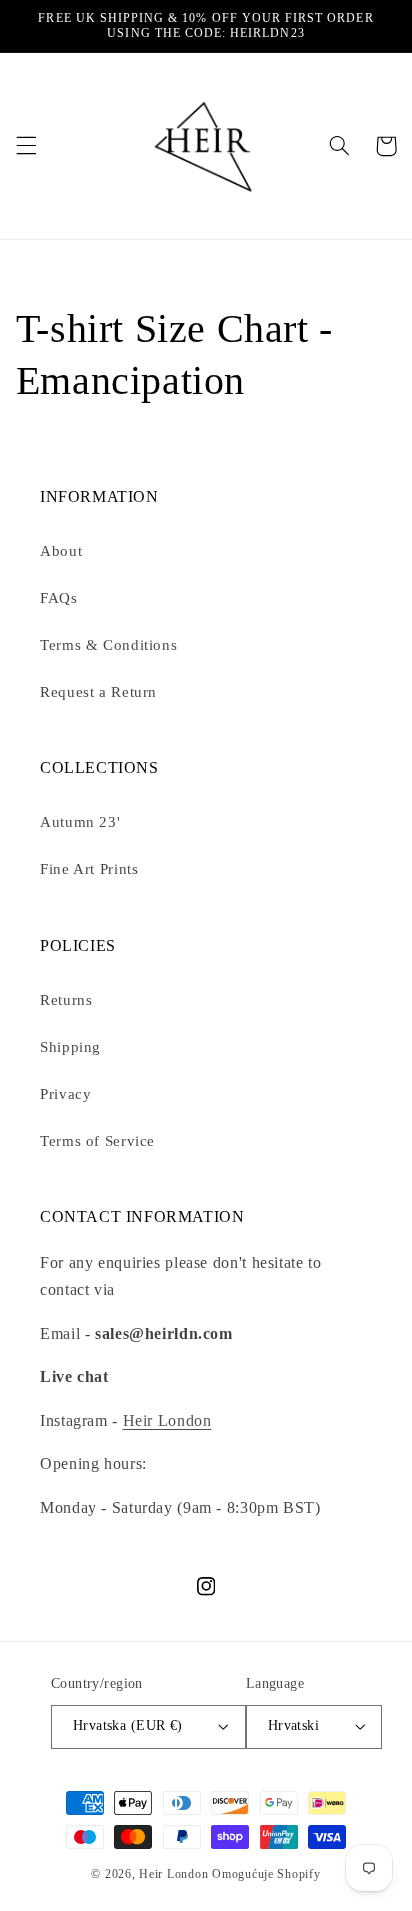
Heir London (167, 1420)
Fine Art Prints (89, 869)
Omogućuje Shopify (266, 1874)
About (61, 551)
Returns (66, 1000)
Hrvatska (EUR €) (128, 1725)
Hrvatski (293, 1725)
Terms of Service (97, 1141)
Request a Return (98, 692)
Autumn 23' (80, 822)
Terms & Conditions (108, 645)
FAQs (59, 598)
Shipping (70, 1047)
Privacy (65, 1094)
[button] (26, 146)
